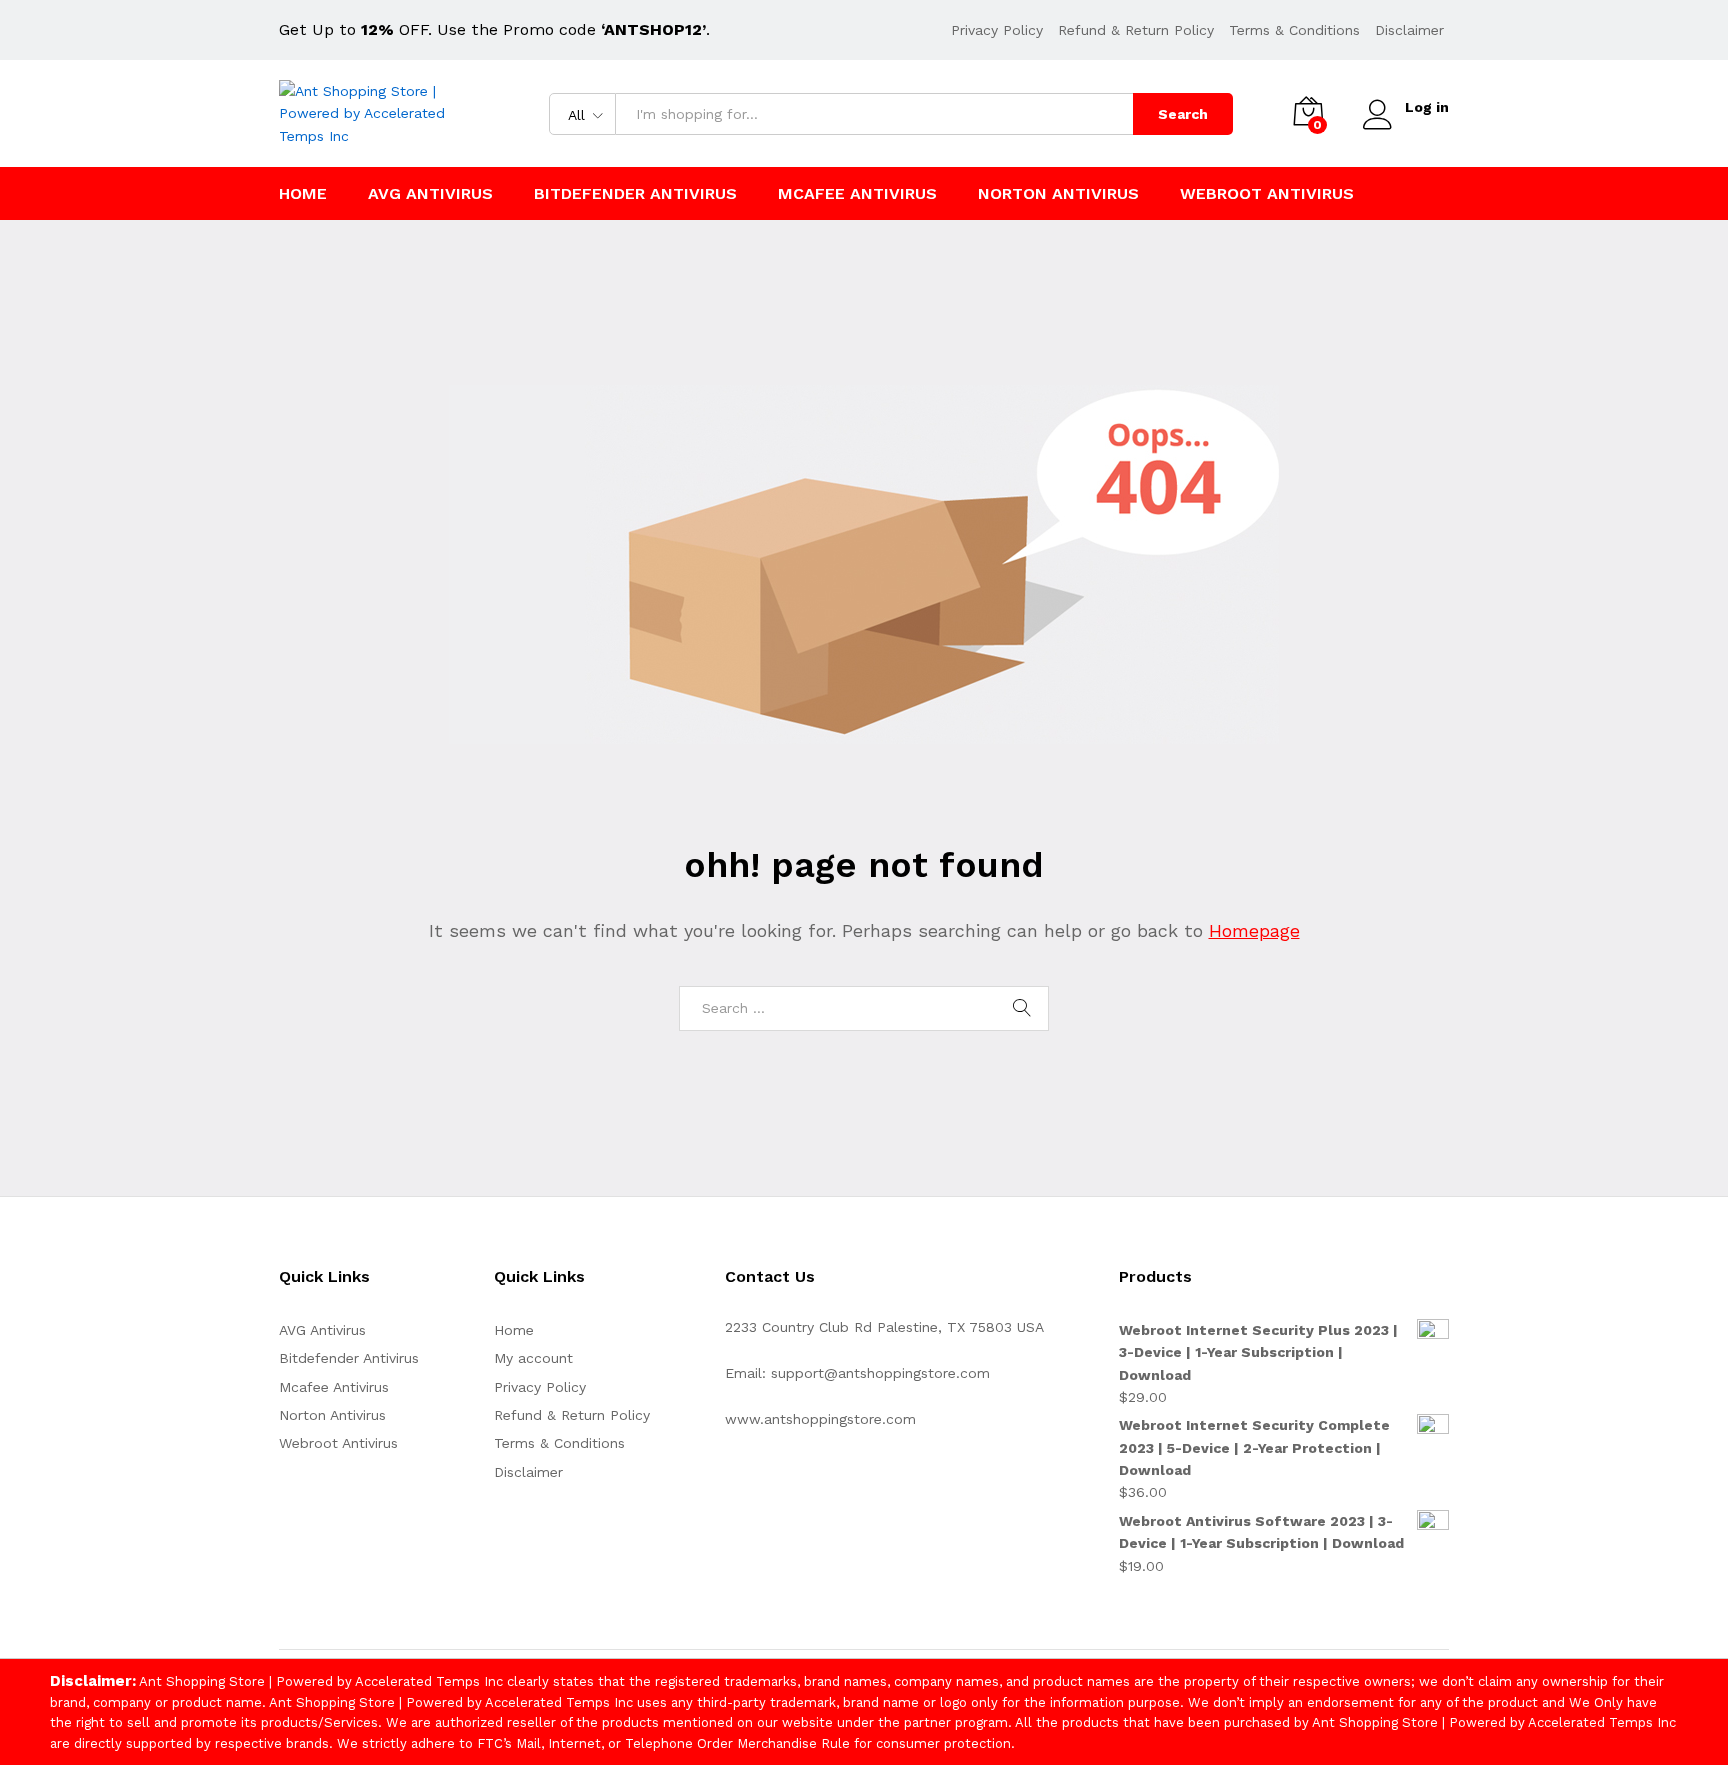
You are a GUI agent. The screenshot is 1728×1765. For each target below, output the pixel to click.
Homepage (1254, 930)
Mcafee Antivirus (857, 194)
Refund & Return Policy (1136, 30)
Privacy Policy (997, 30)
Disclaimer (1409, 30)
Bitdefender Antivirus (635, 194)
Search (1183, 114)
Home (303, 194)
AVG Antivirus (430, 194)
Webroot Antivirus (1267, 194)
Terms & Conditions (1294, 30)
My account (533, 1358)
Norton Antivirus (1058, 194)
